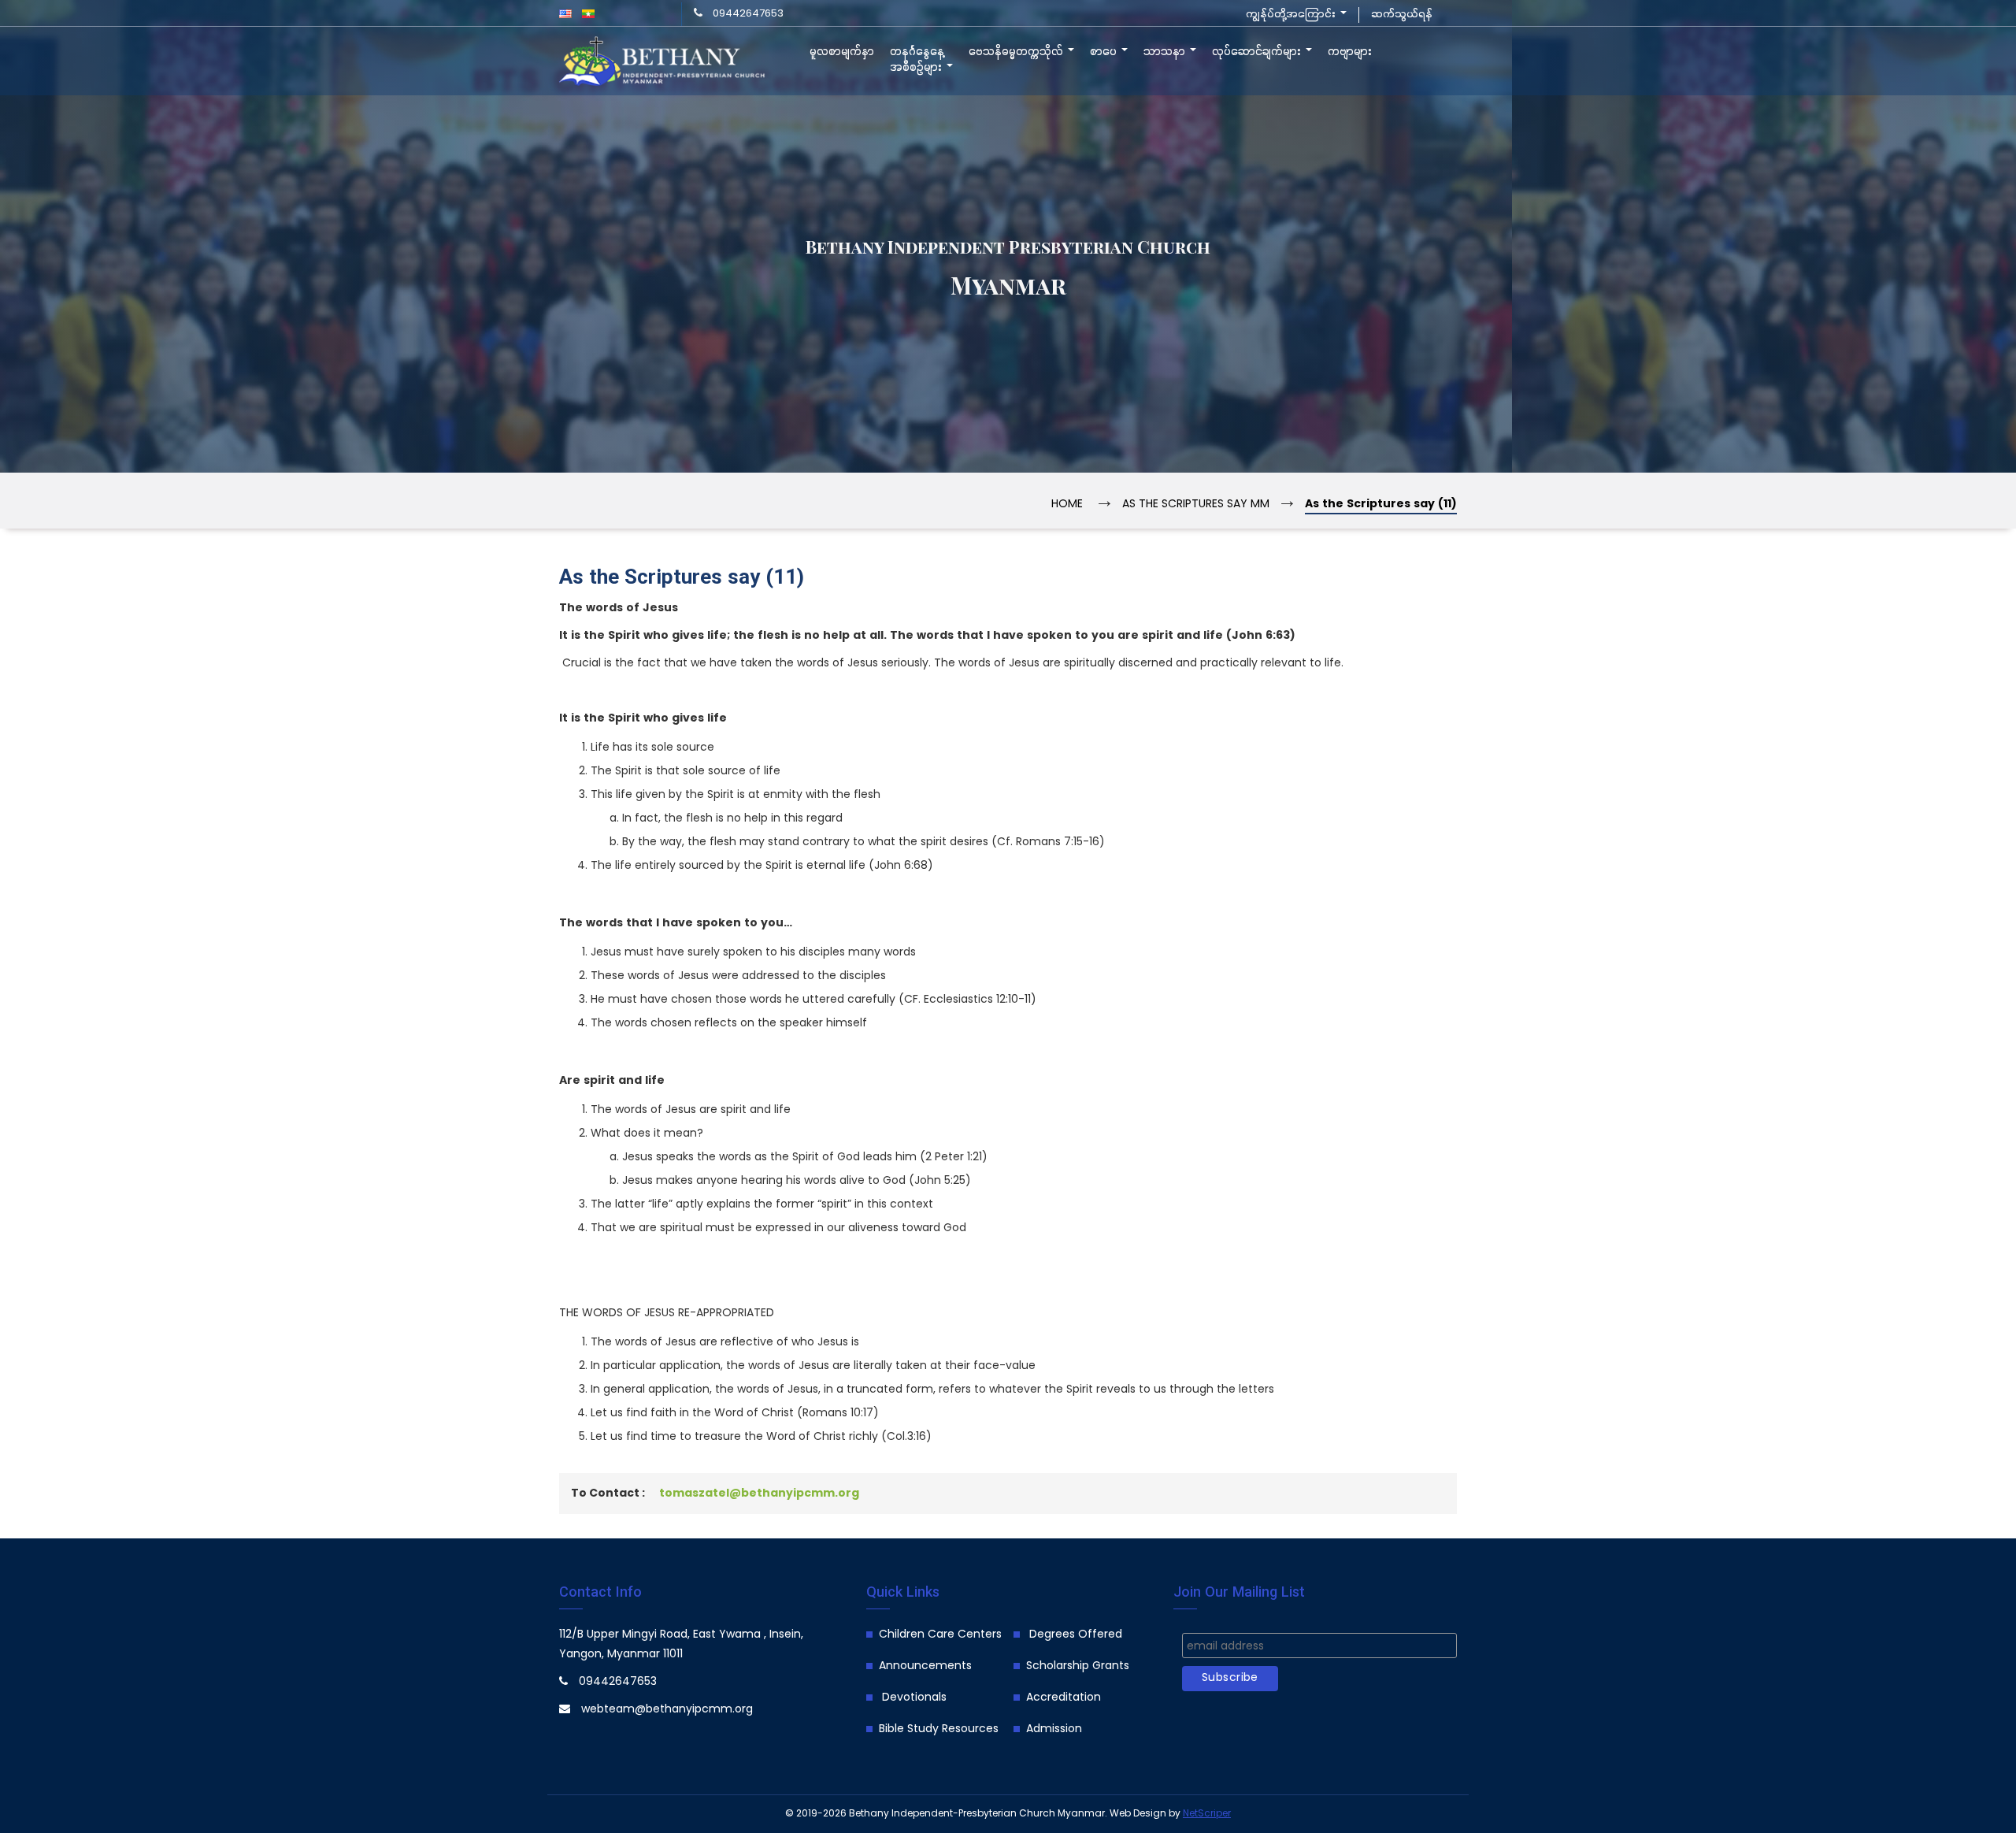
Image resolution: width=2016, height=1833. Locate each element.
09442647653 (748, 14)
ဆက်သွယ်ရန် (1402, 15)
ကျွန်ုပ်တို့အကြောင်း (1292, 15)
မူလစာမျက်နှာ (842, 52)
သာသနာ (1166, 52)
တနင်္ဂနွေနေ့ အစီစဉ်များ (917, 60)
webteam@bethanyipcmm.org (667, 1710)
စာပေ (1105, 52)
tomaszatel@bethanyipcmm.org (759, 1494)
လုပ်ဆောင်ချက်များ (1258, 52)
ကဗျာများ (1350, 52)
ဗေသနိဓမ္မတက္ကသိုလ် (1017, 52)
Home (1067, 505)
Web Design (1138, 1814)
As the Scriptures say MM (1196, 505)
